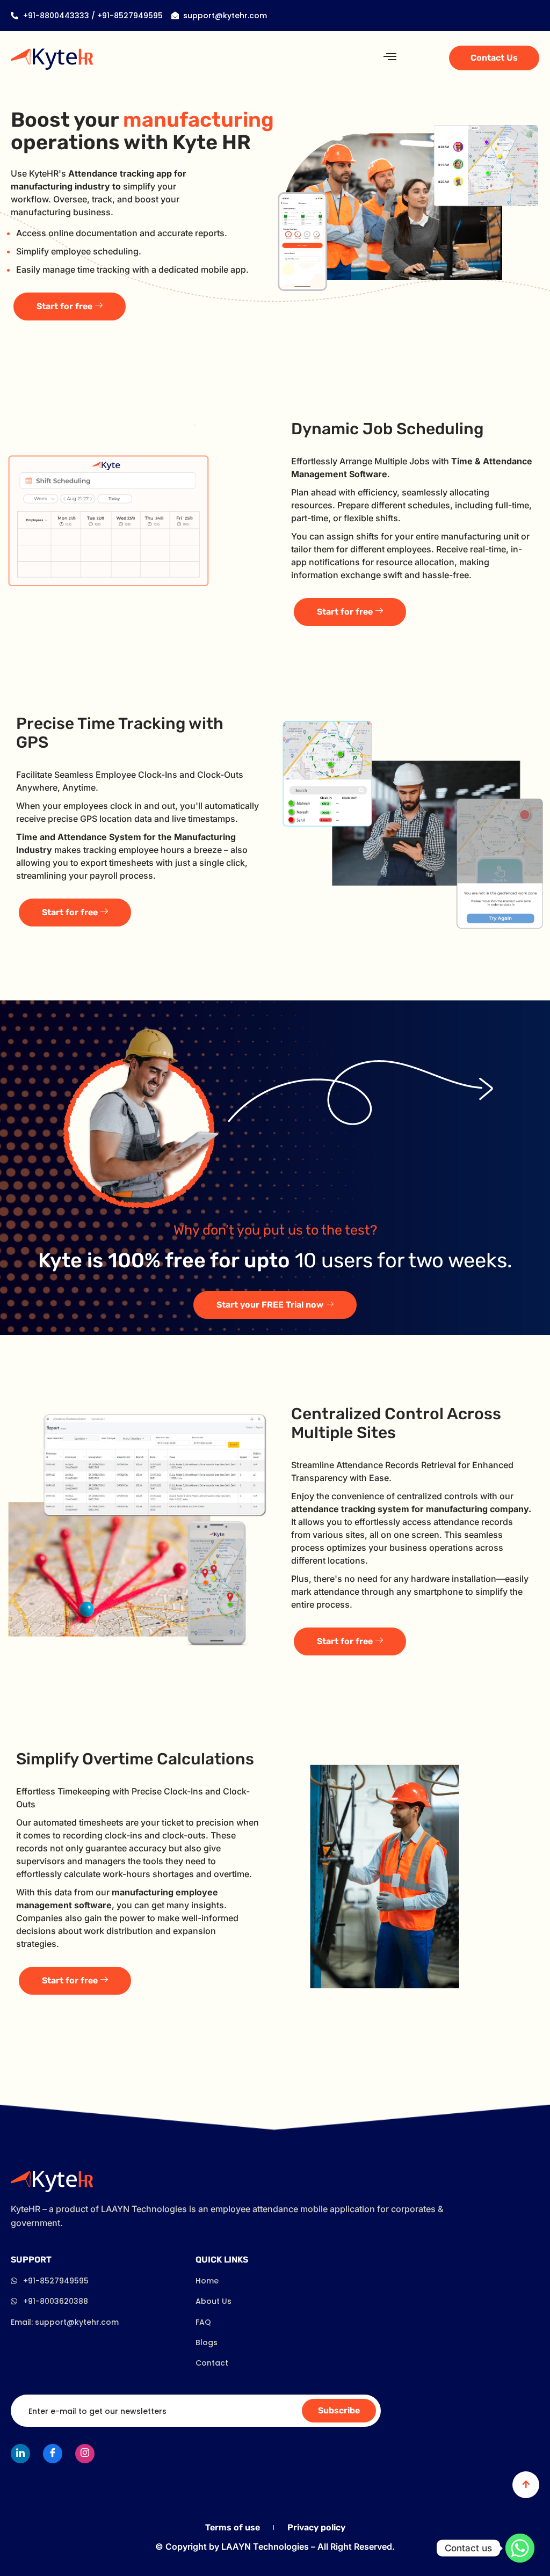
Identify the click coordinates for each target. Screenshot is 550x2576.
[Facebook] (53, 2454)
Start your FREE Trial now (270, 1305)
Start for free (64, 306)
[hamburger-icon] (390, 57)
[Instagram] (85, 2454)
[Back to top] (526, 2485)
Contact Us (494, 58)
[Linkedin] (20, 2454)
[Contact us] (520, 2548)
